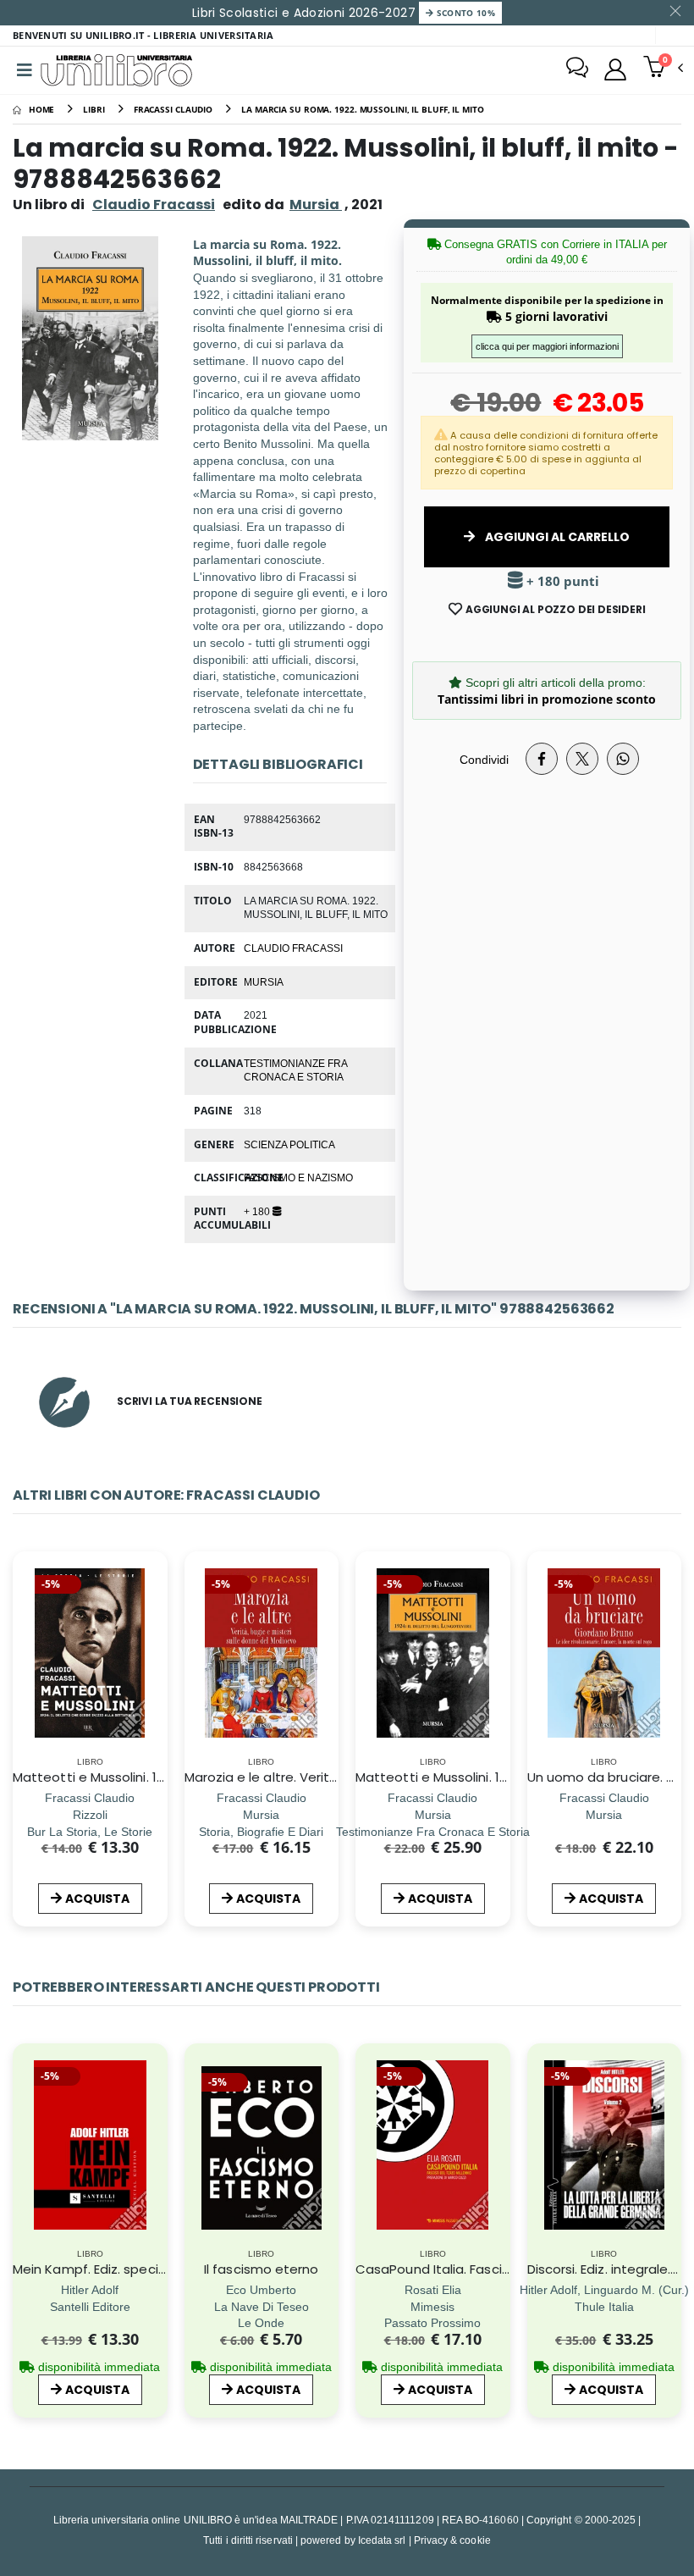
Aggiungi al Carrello (556, 537)
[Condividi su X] (582, 759)
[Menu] (25, 70)
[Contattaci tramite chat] (577, 69)
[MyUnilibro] (615, 69)
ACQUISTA (97, 1899)
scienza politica (289, 1144)
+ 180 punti (561, 581)
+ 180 (258, 1211)
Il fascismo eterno (261, 2269)
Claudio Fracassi (154, 205)
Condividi (484, 759)
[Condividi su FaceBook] (542, 759)
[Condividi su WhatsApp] (623, 759)
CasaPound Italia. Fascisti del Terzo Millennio (496, 2269)
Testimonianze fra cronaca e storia (295, 1070)
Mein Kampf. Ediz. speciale (95, 2269)
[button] (663, 69)
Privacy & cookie (452, 2540)
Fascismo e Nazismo (298, 1177)
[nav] (24, 1677)
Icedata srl (382, 2540)
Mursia (264, 981)
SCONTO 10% (464, 13)
